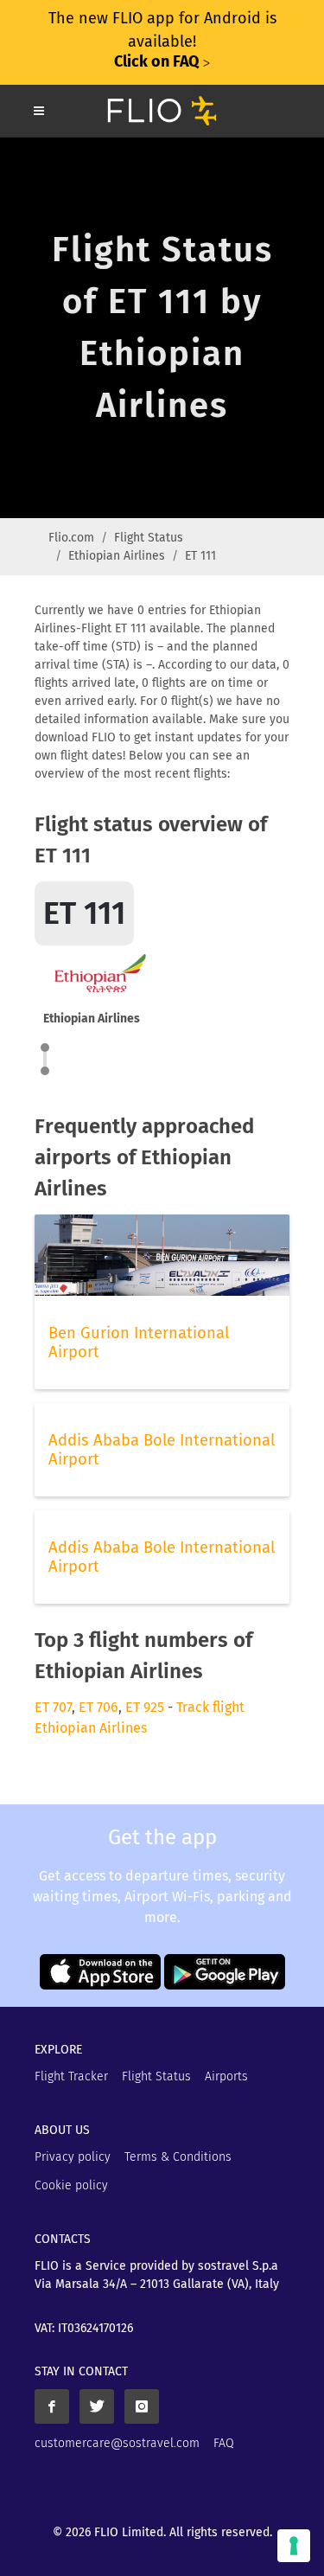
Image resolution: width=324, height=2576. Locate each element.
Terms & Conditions (178, 2157)
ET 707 (53, 1707)
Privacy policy (73, 2157)
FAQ (224, 2443)
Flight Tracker (71, 2076)
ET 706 (98, 1707)
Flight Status (149, 538)
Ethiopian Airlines (117, 556)
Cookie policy (71, 2185)
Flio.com (71, 538)
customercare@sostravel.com (117, 2443)
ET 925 (145, 1707)
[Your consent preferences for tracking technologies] (294, 2546)
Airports (226, 2076)
